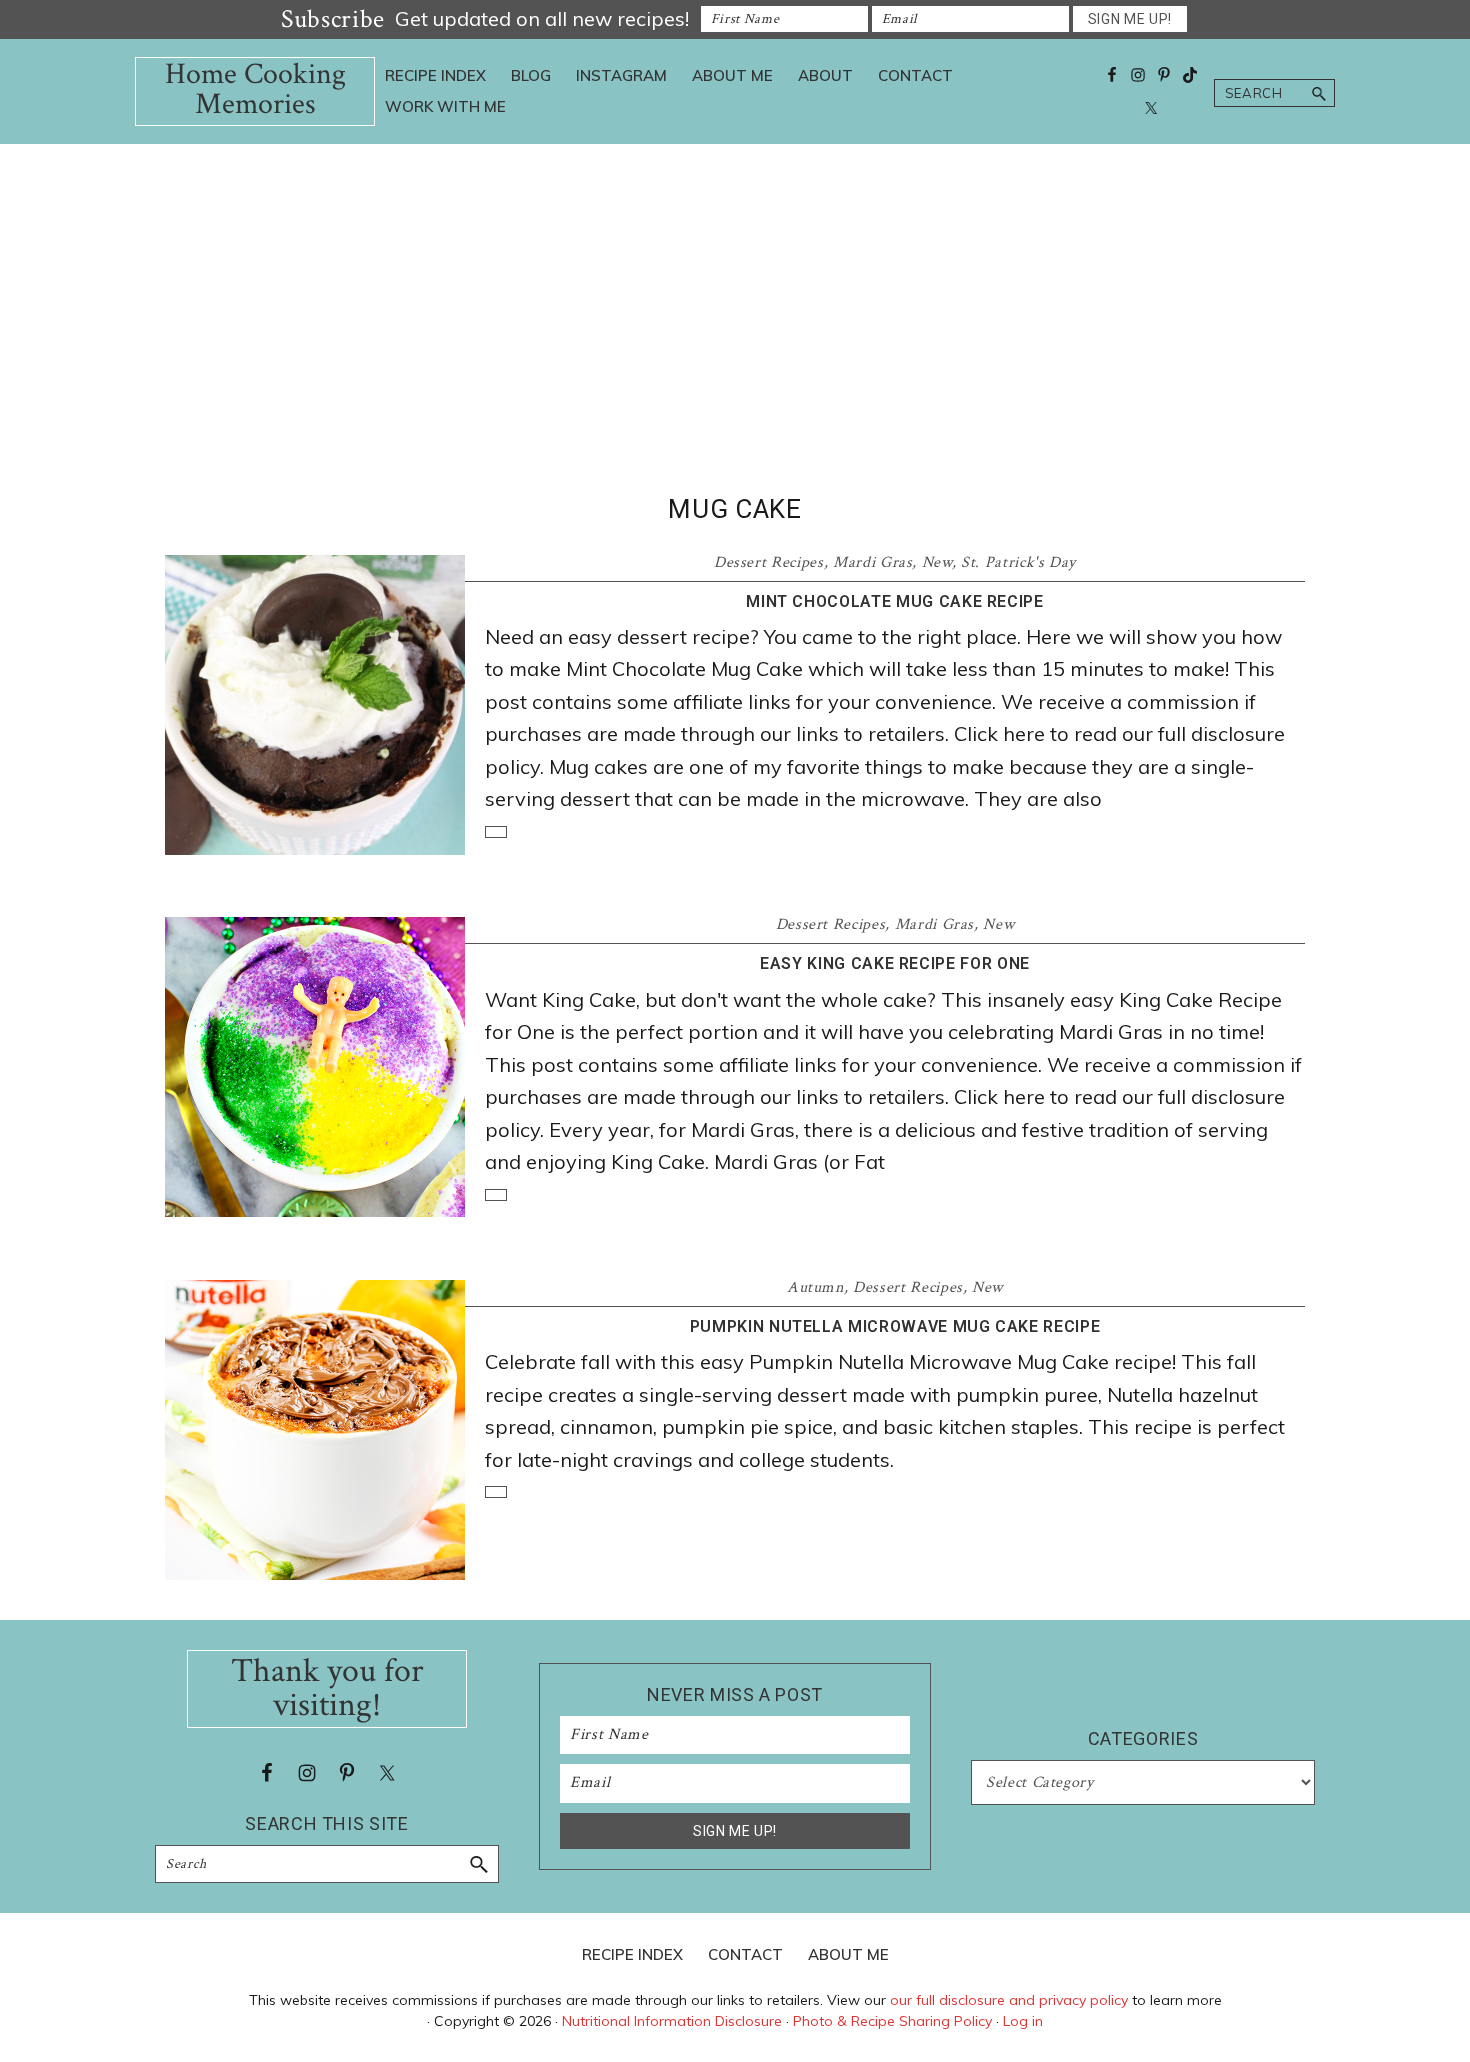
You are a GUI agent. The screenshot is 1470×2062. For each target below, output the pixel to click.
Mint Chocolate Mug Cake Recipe (895, 601)
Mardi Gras (873, 562)
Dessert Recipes (769, 562)
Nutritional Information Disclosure (672, 2021)
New (937, 562)
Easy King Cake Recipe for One (895, 963)
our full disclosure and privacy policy (1009, 2000)
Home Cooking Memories (255, 89)
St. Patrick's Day (1018, 562)
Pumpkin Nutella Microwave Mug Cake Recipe (895, 1326)
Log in (1023, 2021)
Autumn (815, 1287)
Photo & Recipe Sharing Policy (892, 2021)
